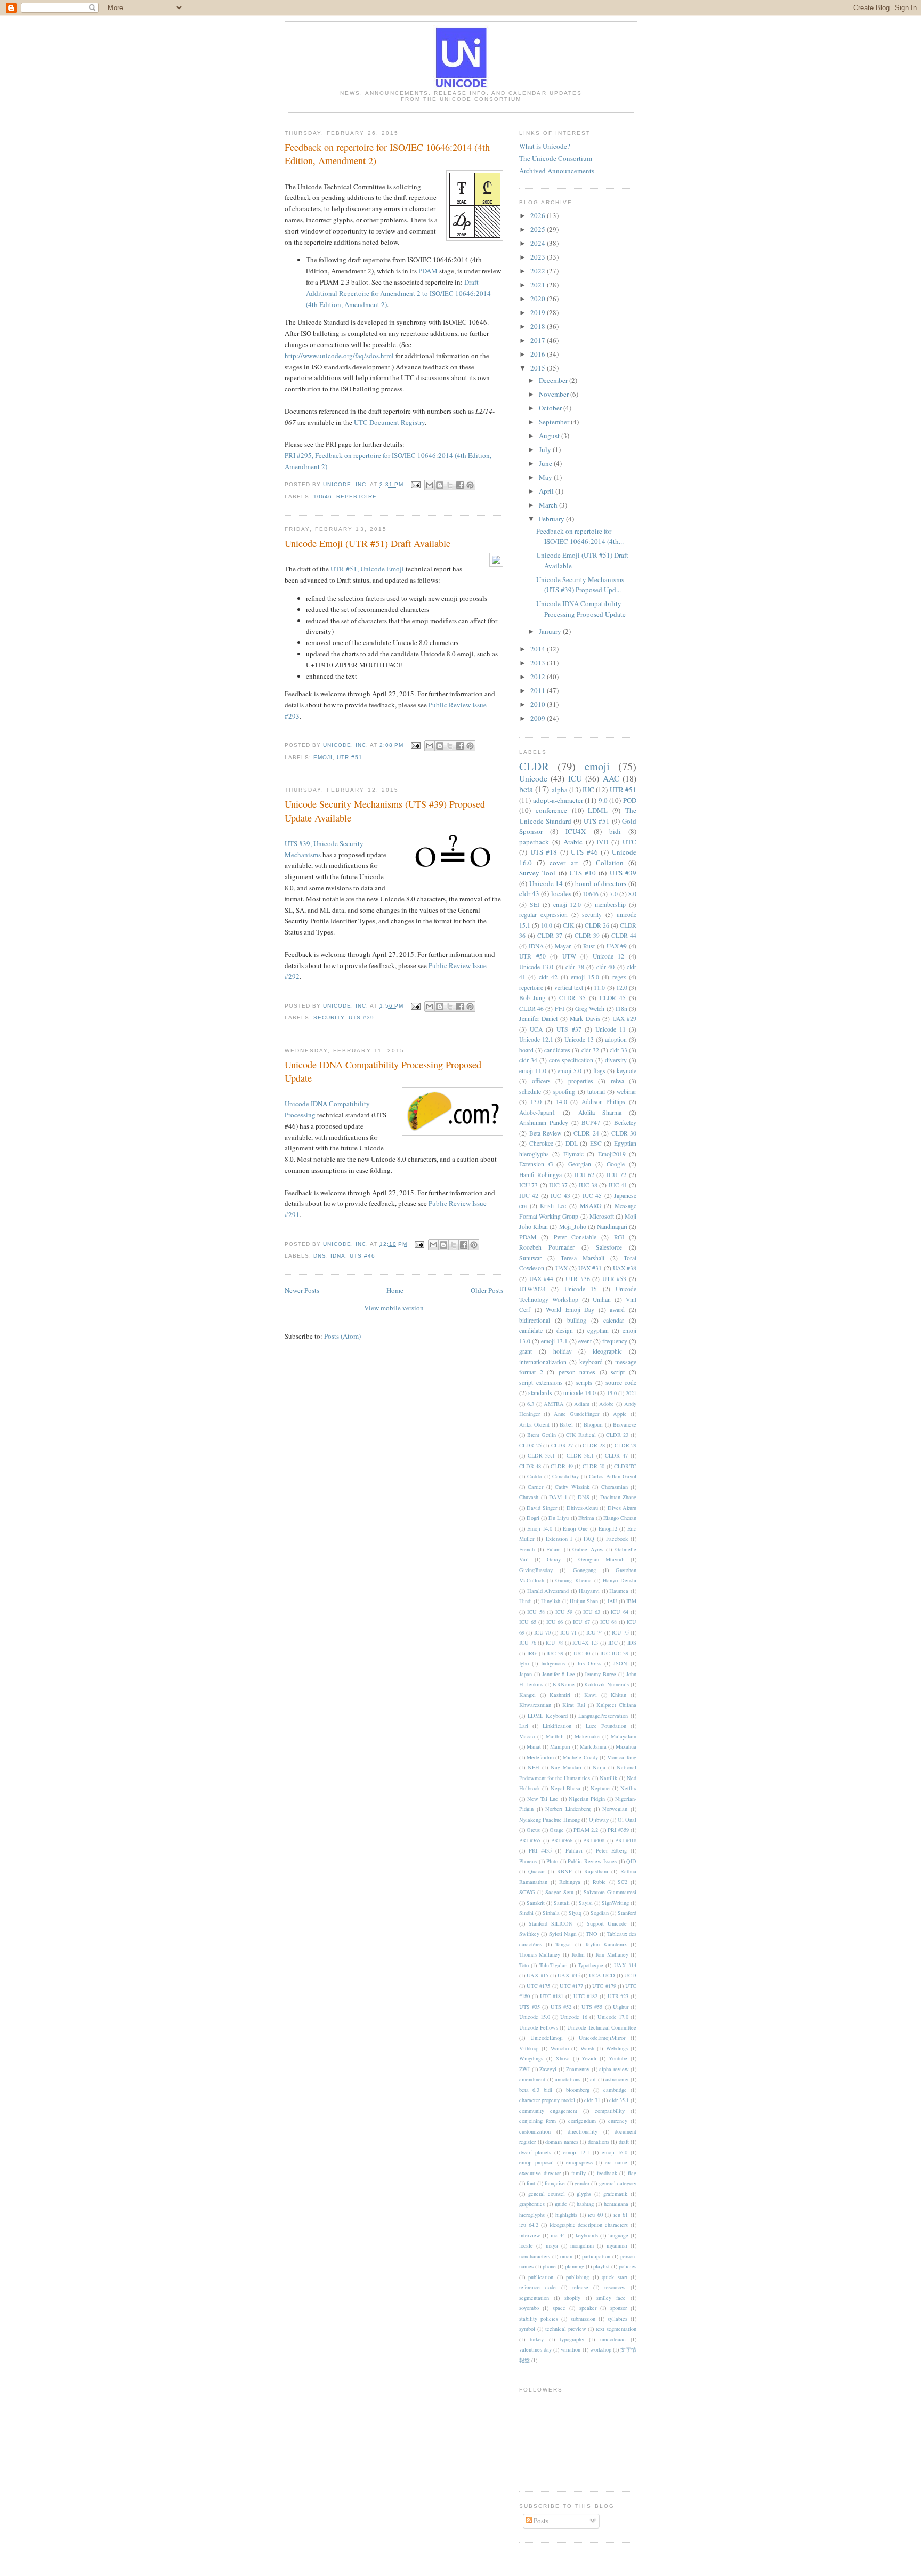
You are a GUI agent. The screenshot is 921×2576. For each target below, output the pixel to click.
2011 (539, 690)
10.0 (547, 925)
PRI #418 (626, 1840)
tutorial (596, 1092)
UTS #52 (561, 2007)
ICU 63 (592, 1612)
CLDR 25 (530, 1445)
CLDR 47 (616, 1455)
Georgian (580, 1164)
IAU (612, 1601)
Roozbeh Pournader (547, 1247)
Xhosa (563, 2058)
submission (583, 2319)
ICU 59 (564, 1612)
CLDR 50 (593, 1466)
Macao (527, 1736)
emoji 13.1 (554, 1341)
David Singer (542, 1508)
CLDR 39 (587, 935)
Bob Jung (532, 998)
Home (395, 1290)
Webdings (617, 2048)
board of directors (601, 883)
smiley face (611, 2298)
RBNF (564, 1871)
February (552, 519)
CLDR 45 (613, 998)
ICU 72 (616, 1175)
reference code (538, 2287)
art (593, 2079)
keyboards (587, 2235)
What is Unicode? (545, 146)
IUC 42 (529, 1196)
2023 (539, 257)
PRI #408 (594, 1840)
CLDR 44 (624, 935)
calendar (614, 1320)
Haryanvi (589, 1591)
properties (581, 1081)
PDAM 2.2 (586, 1830)
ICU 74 (595, 1632)
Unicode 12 (609, 956)
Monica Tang (622, 1757)
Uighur (621, 2007)
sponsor (619, 2308)
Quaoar (536, 1871)
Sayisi (586, 1903)
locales (561, 893)
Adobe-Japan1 (537, 1112)
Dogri (533, 1518)
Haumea (619, 1591)
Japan (526, 1674)
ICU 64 (619, 1612)
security (329, 1017)
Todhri (578, 1954)
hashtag (585, 2204)
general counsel (547, 2194)
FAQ (589, 1539)
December (554, 380)
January (551, 631)
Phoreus (528, 1861)
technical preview (566, 2329)
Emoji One (575, 1528)
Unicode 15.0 (535, 2017)
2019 (539, 312)
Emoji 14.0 (540, 1528)
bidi (615, 831)
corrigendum (582, 2121)
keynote (627, 1071)
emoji (323, 757)
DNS (320, 1256)
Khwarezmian (535, 1705)
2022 (539, 271)
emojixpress (579, 2162)
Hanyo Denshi (620, 1580)
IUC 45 (592, 1196)
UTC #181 (552, 1996)
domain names (562, 2142)
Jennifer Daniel (538, 1019)
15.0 (612, 1393)
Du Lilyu (559, 1518)
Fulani (554, 1549)
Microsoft (602, 1216)
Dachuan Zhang (619, 1497)
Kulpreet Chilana (616, 1705)
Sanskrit (536, 1903)
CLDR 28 (594, 1445)
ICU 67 (581, 1622)
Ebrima (586, 1518)
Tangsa (563, 1944)
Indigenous (553, 1663)
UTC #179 (604, 1986)
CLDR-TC (625, 1466)
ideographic (607, 1351)
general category (618, 2183)
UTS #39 (361, 1017)
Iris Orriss (589, 1663)
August (550, 436)
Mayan (563, 946)
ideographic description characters (589, 2225)
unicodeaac (613, 2339)
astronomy (617, 2079)
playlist (601, 2266)
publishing (577, 2277)
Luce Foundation (606, 1726)
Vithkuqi (529, 2048)
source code (621, 1383)
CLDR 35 (572, 998)
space (559, 2308)
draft (624, 2142)
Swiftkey (529, 1934)
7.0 (614, 894)
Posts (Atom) (342, 1336)
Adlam (582, 1404)
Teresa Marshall (583, 1258)
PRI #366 (562, 1840)
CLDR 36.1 (580, 1455)
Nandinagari (612, 1226)
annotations (568, 2079)
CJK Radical (581, 1435)
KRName (564, 1684)
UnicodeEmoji (547, 2038)
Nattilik (608, 1778)
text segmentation (616, 2329)
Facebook (617, 1539)
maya (552, 2245)
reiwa (617, 1081)
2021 (539, 285)
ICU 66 (555, 1622)
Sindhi (526, 1913)
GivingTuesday (536, 1570)
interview (530, 2235)
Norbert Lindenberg (568, 1809)
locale (526, 2245)
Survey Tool (537, 873)
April (547, 491)
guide (561, 2204)
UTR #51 (350, 757)
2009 (539, 718)
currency (618, 2121)
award (617, 1310)
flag (632, 2173)
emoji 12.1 (576, 2152)
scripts (584, 1383)
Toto (524, 1965)
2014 (539, 649)
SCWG (527, 1892)
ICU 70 (542, 1632)
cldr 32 (590, 1050)
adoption (616, 1039)
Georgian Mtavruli (601, 1559)
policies (628, 2266)
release (580, 2287)
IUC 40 (582, 1653)
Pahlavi (574, 1850)
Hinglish (551, 1601)
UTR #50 (532, 956)
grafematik (615, 2194)
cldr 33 (619, 1050)
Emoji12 (608, 1528)
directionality (583, 2131)
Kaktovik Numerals (606, 1684)
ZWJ (524, 2069)
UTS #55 (592, 2007)
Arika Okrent (534, 1424)
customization (535, 2131)
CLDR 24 (586, 1133)
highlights (566, 2215)
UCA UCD (602, 1975)
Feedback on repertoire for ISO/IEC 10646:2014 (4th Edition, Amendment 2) (387, 154)
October (551, 408)
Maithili (555, 1736)
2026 (539, 215)
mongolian (582, 2245)
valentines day (535, 2349)
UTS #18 (544, 852)
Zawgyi (548, 2069)
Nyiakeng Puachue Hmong (550, 1820)
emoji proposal (536, 2162)
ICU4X (576, 831)
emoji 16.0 (615, 2152)
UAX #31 (590, 1268)
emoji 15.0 (585, 977)
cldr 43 (529, 893)
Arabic (573, 842)
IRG (532, 1653)
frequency (615, 1341)
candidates (557, 1050)
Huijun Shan (584, 1601)
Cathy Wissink (572, 1487)
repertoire (357, 497)
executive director (540, 2173)
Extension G (536, 1164)
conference (551, 810)
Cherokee (541, 1143)
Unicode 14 (546, 883)
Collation (610, 863)
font (531, 2183)
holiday (563, 1351)
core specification (571, 1060)
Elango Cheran (620, 1518)
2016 (539, 354)
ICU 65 (528, 1622)
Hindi (526, 1601)
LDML (598, 810)
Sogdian (600, 1913)
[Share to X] (450, 485)
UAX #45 (568, 1975)
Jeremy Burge (600, 1674)
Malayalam (624, 1736)
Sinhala (551, 1913)
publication (541, 2277)
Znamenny (578, 2069)
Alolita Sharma (600, 1112)
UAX (562, 1268)
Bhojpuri (593, 1424)
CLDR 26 (597, 925)
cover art (564, 863)
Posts (540, 2521)
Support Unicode (607, 1923)
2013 (539, 663)
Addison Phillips (604, 1102)
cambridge (615, 2090)
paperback (534, 842)
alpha (560, 790)
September (555, 422)
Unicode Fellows (539, 2027)
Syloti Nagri (563, 1934)
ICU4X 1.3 (585, 1643)
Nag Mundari (566, 1767)
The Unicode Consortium (556, 158)
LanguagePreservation (603, 1716)
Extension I (559, 1539)
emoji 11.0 (533, 1071)
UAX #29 (624, 1019)
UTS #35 (530, 2007)
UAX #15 (538, 1975)
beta (526, 789)
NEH (534, 1767)
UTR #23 (618, 1996)
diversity (616, 1060)
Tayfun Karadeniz (606, 1944)
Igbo (524, 1663)
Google (616, 1164)
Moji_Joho (573, 1226)
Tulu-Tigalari (554, 1965)
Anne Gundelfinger (576, 1414)
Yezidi (589, 2058)
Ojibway (599, 1820)
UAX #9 (617, 946)
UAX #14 (625, 1965)
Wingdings (531, 2058)
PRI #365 (530, 1840)
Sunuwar (530, 1258)
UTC (629, 842)
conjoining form (538, 2121)
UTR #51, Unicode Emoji (367, 569)
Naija (599, 1767)
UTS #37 (569, 1029)
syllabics (617, 2319)
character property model (547, 2100)
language (618, 2235)
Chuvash (529, 1497)
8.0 (632, 894)
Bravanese (625, 1424)
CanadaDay (565, 1476)
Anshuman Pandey (544, 1122)
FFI (560, 1008)
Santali (562, 1903)
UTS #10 (583, 873)
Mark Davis (585, 1019)
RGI (619, 1237)
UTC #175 (538, 1986)
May (546, 477)
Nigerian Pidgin (587, 1799)
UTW (569, 956)
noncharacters (535, 2256)
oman (566, 2256)
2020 (539, 299)
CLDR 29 (626, 1445)
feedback (607, 2173)
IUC (588, 790)
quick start (614, 2277)
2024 (539, 243)
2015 (539, 368)
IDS (632, 1643)
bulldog (577, 1320)
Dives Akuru (622, 1508)
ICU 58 (536, 1612)
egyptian (598, 1330)
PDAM (428, 271)
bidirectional (535, 1320)
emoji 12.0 (567, 904)
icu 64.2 (529, 2225)
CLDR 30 (624, 1133)
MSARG (591, 1206)
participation (596, 2256)
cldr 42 (548, 977)
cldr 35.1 (619, 2100)
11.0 (599, 988)
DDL (572, 1143)
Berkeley (625, 1122)
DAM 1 (558, 1497)
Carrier (535, 1487)
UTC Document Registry (389, 422)
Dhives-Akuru (582, 1508)
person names (577, 1372)
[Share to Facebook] (460, 485)
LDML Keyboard (548, 1716)
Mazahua (626, 1746)
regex (619, 977)
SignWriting (615, 1903)
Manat (534, 1746)
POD (630, 800)
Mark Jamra (593, 1746)
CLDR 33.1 (541, 1455)
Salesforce (609, 1247)
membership (610, 904)
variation (571, 2349)
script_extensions (541, 1383)
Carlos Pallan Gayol (613, 1476)
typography (572, 2339)
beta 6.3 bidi (536, 2090)
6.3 (531, 1404)
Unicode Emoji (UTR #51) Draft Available (367, 543)
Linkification (557, 1726)
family (579, 2173)
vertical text (569, 988)
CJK (568, 925)
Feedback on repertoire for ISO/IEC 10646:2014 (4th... (580, 536)
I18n (621, 1008)
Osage (557, 1830)
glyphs (584, 2194)
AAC (611, 778)
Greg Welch (590, 1008)
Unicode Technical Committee (602, 2027)
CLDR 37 (550, 935)
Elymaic (573, 1154)
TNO (592, 1934)
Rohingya (570, 1882)
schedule (530, 1092)
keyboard (591, 1362)
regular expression (543, 915)
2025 (539, 229)
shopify (572, 2298)
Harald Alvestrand (548, 1591)
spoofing (564, 1092)
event (585, 1341)
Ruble (599, 1882)
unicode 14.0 (580, 1393)
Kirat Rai (573, 1705)
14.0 (562, 1102)
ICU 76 (528, 1643)
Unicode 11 (611, 1029)
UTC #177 (571, 1986)
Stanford (627, 1913)
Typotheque (591, 1965)
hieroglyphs (532, 2215)
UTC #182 (585, 1996)
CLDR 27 (562, 1445)
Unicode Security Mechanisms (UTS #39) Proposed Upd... (580, 585)
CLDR (534, 766)
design (565, 1330)
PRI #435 (540, 1850)
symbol (527, 2329)
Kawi (591, 1695)
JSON (620, 1663)
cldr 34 (528, 1060)
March (549, 505)
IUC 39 (555, 1653)
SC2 (623, 1882)
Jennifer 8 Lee (559, 1674)
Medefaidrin (540, 1757)
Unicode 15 (581, 1289)
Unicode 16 (573, 2017)
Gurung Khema (573, 1580)
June (546, 463)
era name (616, 2162)
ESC (596, 1143)
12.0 (622, 988)
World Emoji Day (570, 1310)
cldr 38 (575, 967)
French (527, 1549)
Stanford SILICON (551, 1923)
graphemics (532, 2204)
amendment (532, 2079)
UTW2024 (532, 1289)
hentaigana (616, 2204)
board (526, 1050)
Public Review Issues (592, 1861)
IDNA (338, 1256)
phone (549, 2266)
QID (631, 1861)
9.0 (603, 800)
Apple (620, 1414)
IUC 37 (558, 1185)
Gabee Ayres (588, 1549)
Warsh (587, 2048)
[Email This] (430, 485)
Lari (524, 1726)
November (555, 394)
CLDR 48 (530, 1466)
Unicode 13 (579, 1039)
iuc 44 (558, 2235)
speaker (588, 2308)
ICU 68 (609, 1622)
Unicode (533, 778)
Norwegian (615, 1809)
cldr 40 (605, 967)
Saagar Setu (559, 1892)
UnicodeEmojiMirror (602, 2038)
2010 (539, 704)
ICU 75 (620, 1632)
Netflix (628, 1788)
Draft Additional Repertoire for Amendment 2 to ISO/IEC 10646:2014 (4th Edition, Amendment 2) (398, 293)
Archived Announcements (557, 171)
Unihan (602, 1299)
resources (615, 2287)
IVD (602, 842)
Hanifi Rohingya (540, 1175)
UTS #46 (362, 1256)
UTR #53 (615, 1279)
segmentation (534, 2298)
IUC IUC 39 (615, 1653)
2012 (539, 677)
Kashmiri (560, 1695)
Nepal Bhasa (565, 1788)
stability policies (539, 2319)
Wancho (560, 2048)
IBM (631, 1601)
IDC (613, 1643)
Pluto (552, 1861)
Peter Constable (575, 1237)
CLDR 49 (562, 1466)
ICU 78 (554, 1643)
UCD (630, 1975)
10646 (323, 497)
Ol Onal (627, 1820)
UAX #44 (542, 1279)
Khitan (619, 1695)
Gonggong (584, 1570)
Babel (566, 1424)
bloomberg (578, 2090)
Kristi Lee (553, 1206)
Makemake (587, 1736)
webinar (627, 1092)
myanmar (617, 2245)
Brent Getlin (542, 1435)
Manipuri (560, 1746)
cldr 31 (592, 2100)
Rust (589, 946)
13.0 (536, 1102)
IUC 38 (588, 1185)
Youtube (618, 2058)
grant (526, 1351)
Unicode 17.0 (613, 2017)
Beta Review (546, 1133)
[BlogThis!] (440, 485)
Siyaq (575, 1913)
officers (541, 1081)
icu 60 (595, 2215)
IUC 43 (560, 1196)
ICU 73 (528, 1185)
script (618, 1372)
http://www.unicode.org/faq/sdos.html (339, 356)
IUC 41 (618, 1185)
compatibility (610, 2111)
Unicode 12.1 (536, 1039)
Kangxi (527, 1695)
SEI (535, 904)
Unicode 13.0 (536, 967)
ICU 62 (584, 1175)
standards (540, 1393)
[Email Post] (415, 485)
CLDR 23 (617, 1435)
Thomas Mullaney (540, 1954)
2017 (539, 340)
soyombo (529, 2308)
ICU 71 (568, 1632)
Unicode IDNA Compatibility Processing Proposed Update (383, 1071)
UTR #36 (578, 1279)
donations (599, 2142)
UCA (536, 1029)
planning (575, 2266)
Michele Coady (580, 1757)
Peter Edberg (611, 1850)
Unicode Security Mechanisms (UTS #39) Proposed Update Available (385, 811)
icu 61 (621, 2215)
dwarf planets (535, 2152)
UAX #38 (625, 1268)
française (555, 2183)
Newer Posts (302, 1290)
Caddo (534, 1476)
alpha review (614, 2069)
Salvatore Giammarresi (610, 1892)
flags (599, 1071)
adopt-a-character (558, 800)
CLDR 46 (531, 1008)
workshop (601, 2349)
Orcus (533, 1830)
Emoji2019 (612, 1154)
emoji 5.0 (569, 1071)
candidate (531, 1330)
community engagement (548, 2111)
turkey (537, 2339)
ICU (575, 778)
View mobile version (394, 1308)
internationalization (543, 1362)
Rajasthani (596, 1871)
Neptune (600, 1788)
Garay (554, 1559)
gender (582, 2183)
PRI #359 (618, 1830)
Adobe (607, 1404)
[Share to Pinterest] (470, 485)
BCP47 (591, 1122)
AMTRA (554, 1404)
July (546, 449)
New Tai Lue (543, 1799)
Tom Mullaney (611, 1954)
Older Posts (487, 1290)
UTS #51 (597, 821)
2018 (539, 326)
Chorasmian (615, 1487)
